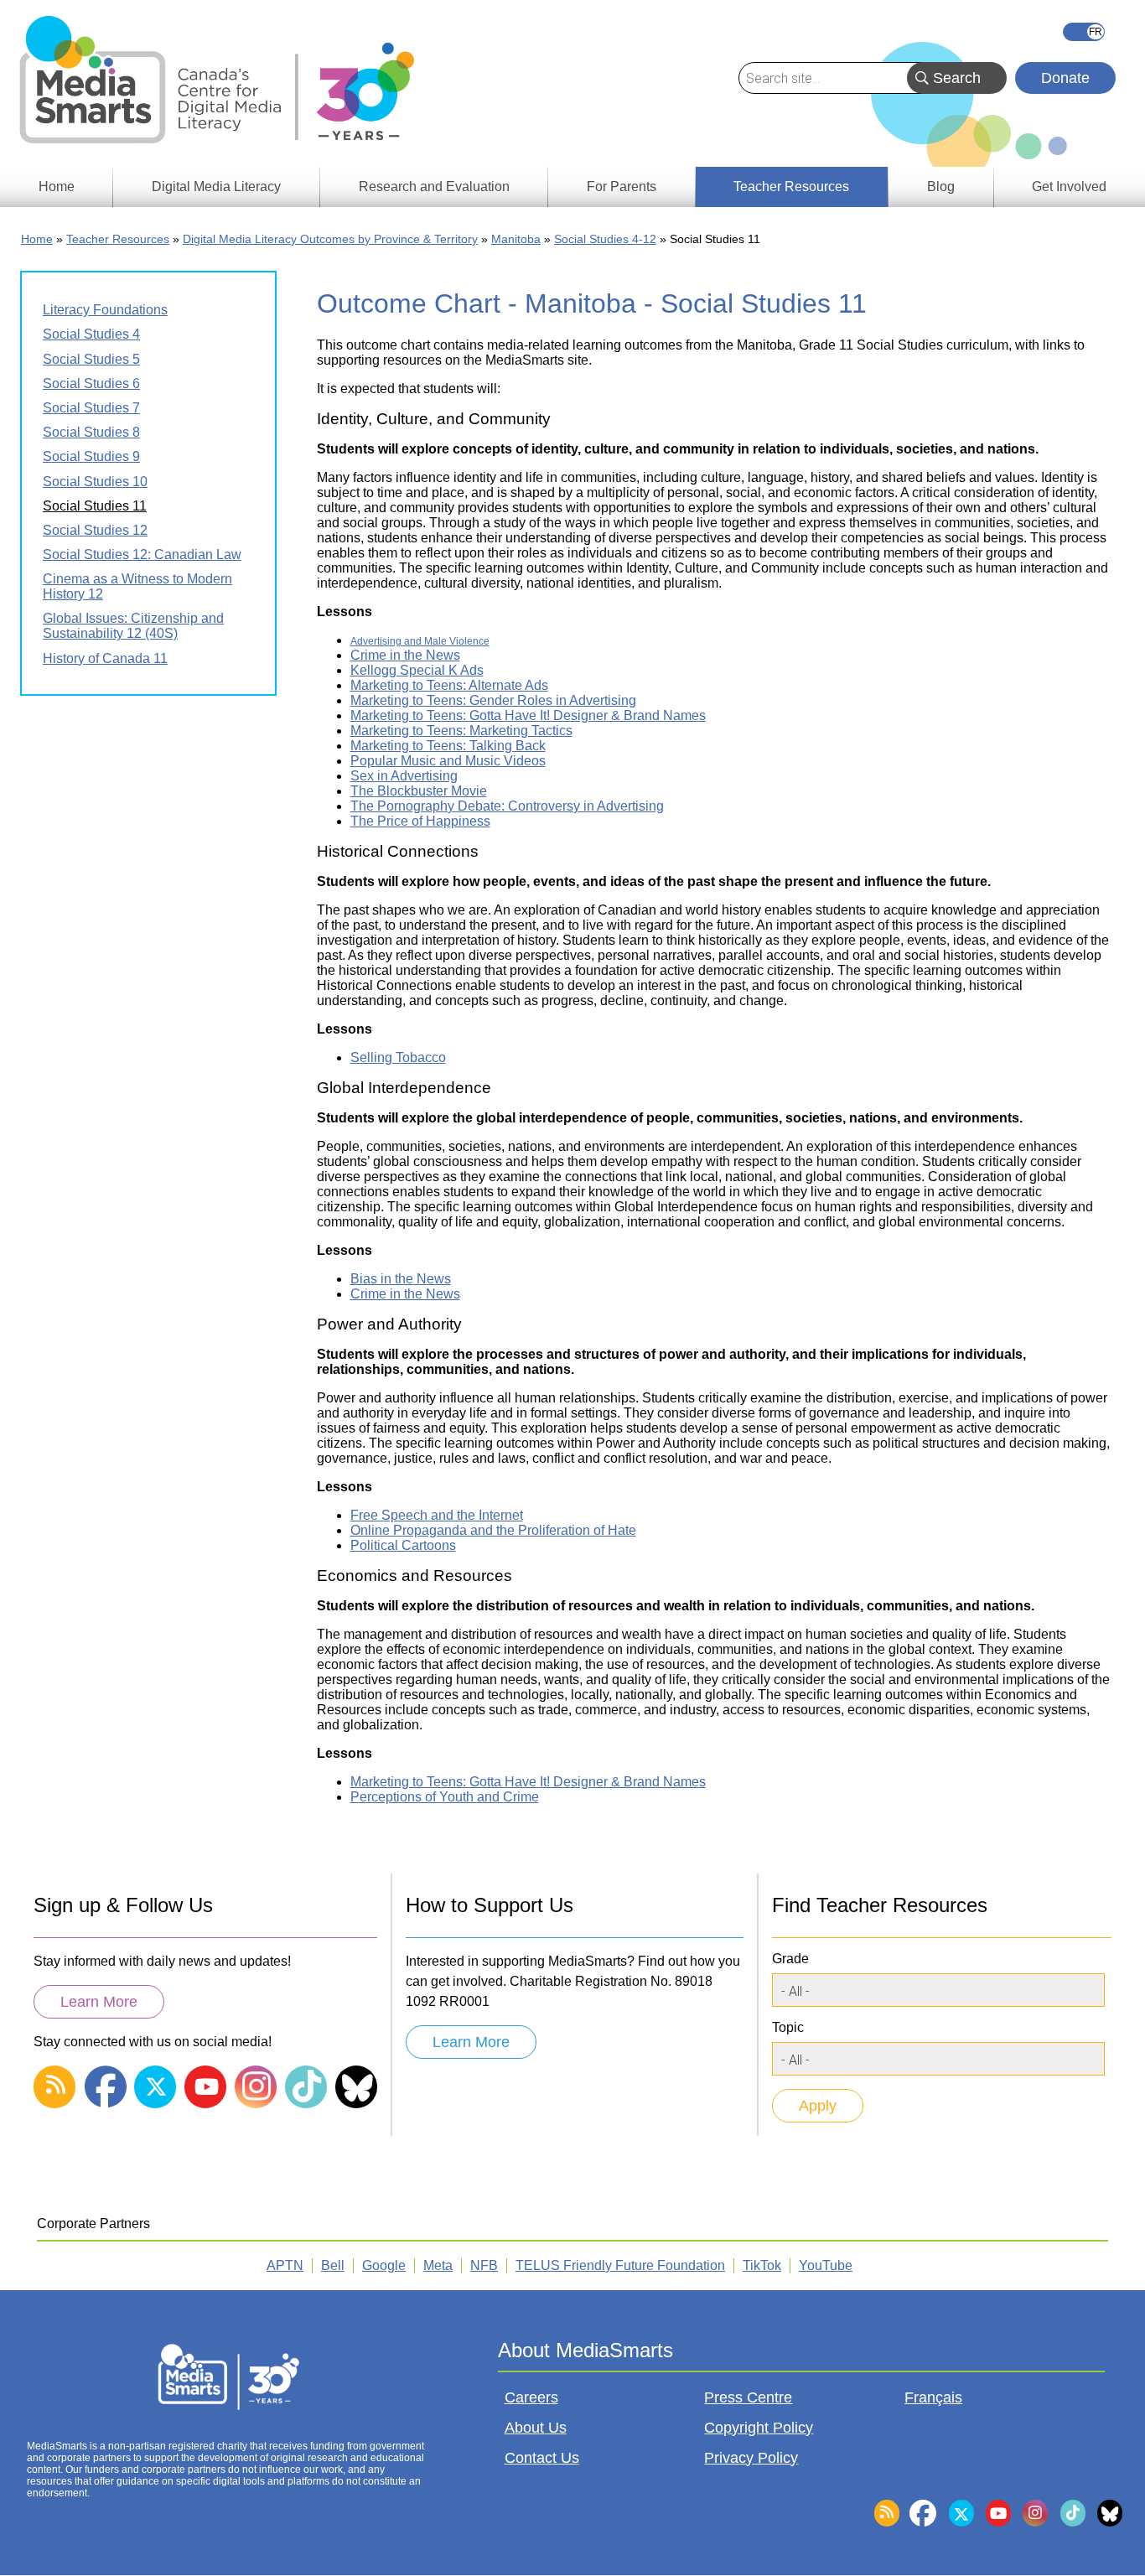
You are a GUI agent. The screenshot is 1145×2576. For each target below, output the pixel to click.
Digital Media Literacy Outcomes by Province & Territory (330, 239)
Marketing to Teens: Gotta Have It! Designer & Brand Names (528, 715)
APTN (285, 2265)
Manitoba (516, 239)
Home (37, 239)
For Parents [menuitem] (622, 187)
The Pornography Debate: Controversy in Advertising (507, 806)
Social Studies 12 (95, 530)
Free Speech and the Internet (437, 1515)
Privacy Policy (751, 2458)
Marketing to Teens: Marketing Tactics (461, 731)
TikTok (762, 2265)
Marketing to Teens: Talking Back (448, 746)
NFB (484, 2265)
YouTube (826, 2265)
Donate (1065, 78)
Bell (333, 2265)
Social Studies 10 (95, 482)
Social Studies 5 (91, 359)
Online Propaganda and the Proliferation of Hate (493, 1530)
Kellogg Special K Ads (417, 670)
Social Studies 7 (91, 408)
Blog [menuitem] (941, 187)
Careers (531, 2397)
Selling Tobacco (398, 1057)
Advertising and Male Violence (420, 641)
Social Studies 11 (95, 506)
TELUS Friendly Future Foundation (620, 2265)
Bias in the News (401, 1279)
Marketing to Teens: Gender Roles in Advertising (493, 700)
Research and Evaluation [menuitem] (434, 187)
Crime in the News (405, 655)
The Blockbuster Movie (419, 791)
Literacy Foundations (105, 310)
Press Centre (748, 2397)
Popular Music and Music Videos (448, 761)
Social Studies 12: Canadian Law (142, 555)
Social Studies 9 (91, 456)
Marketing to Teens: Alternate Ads (449, 685)
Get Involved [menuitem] (1069, 187)
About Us (536, 2428)
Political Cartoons (403, 1545)
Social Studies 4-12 (605, 239)
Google (384, 2265)
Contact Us (542, 2458)
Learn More (99, 2002)
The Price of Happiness (420, 821)
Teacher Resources (118, 239)
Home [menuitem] (57, 187)
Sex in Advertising (404, 776)
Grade (790, 1959)
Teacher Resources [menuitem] (791, 187)
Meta (438, 2265)
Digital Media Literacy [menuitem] (216, 187)
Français (1084, 32)
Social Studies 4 (91, 334)
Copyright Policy (759, 2428)
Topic (788, 2027)
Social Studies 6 (91, 384)
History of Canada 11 (105, 658)
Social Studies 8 (91, 432)
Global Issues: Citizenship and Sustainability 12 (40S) (133, 626)
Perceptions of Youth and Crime (445, 1797)
